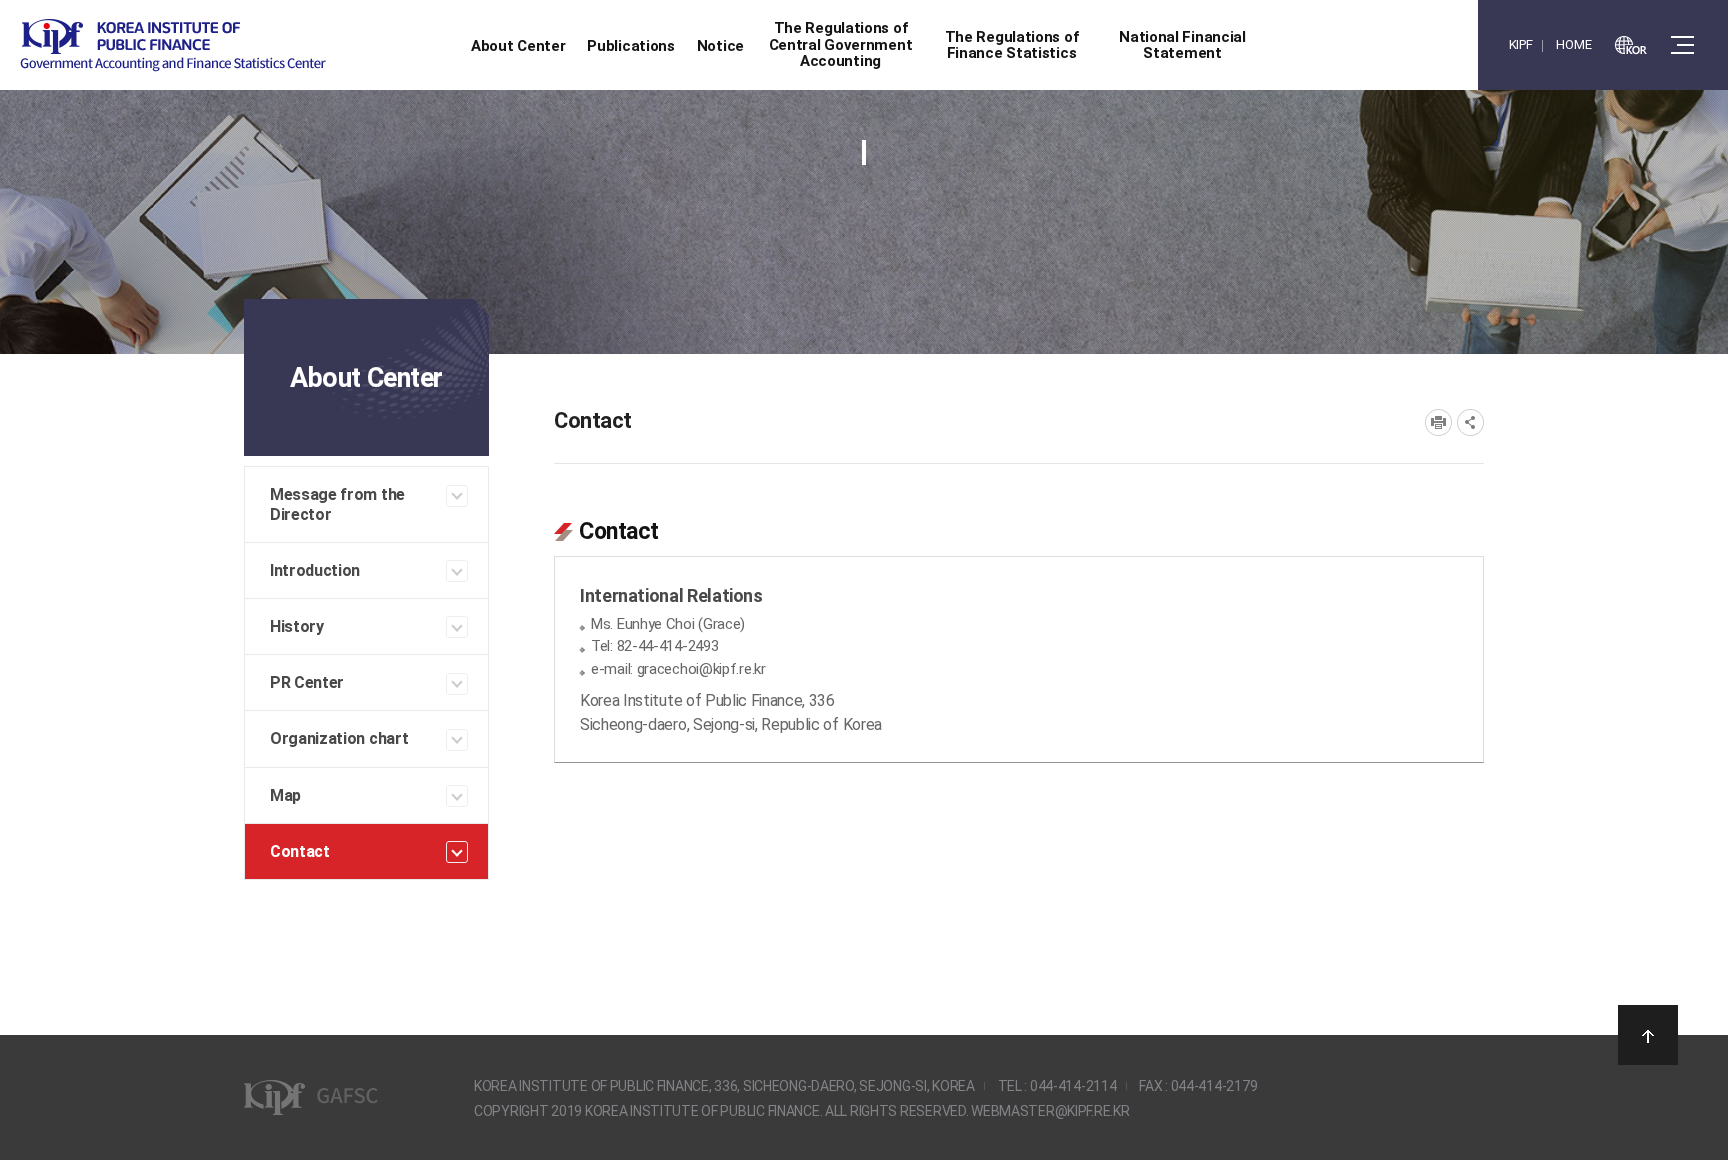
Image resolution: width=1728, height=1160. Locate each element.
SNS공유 (1470, 422)
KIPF (1521, 44)
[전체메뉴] (1682, 45)
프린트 (1438, 422)
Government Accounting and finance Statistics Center (173, 45)
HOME (1573, 44)
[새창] (1631, 45)
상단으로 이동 (1648, 1035)
